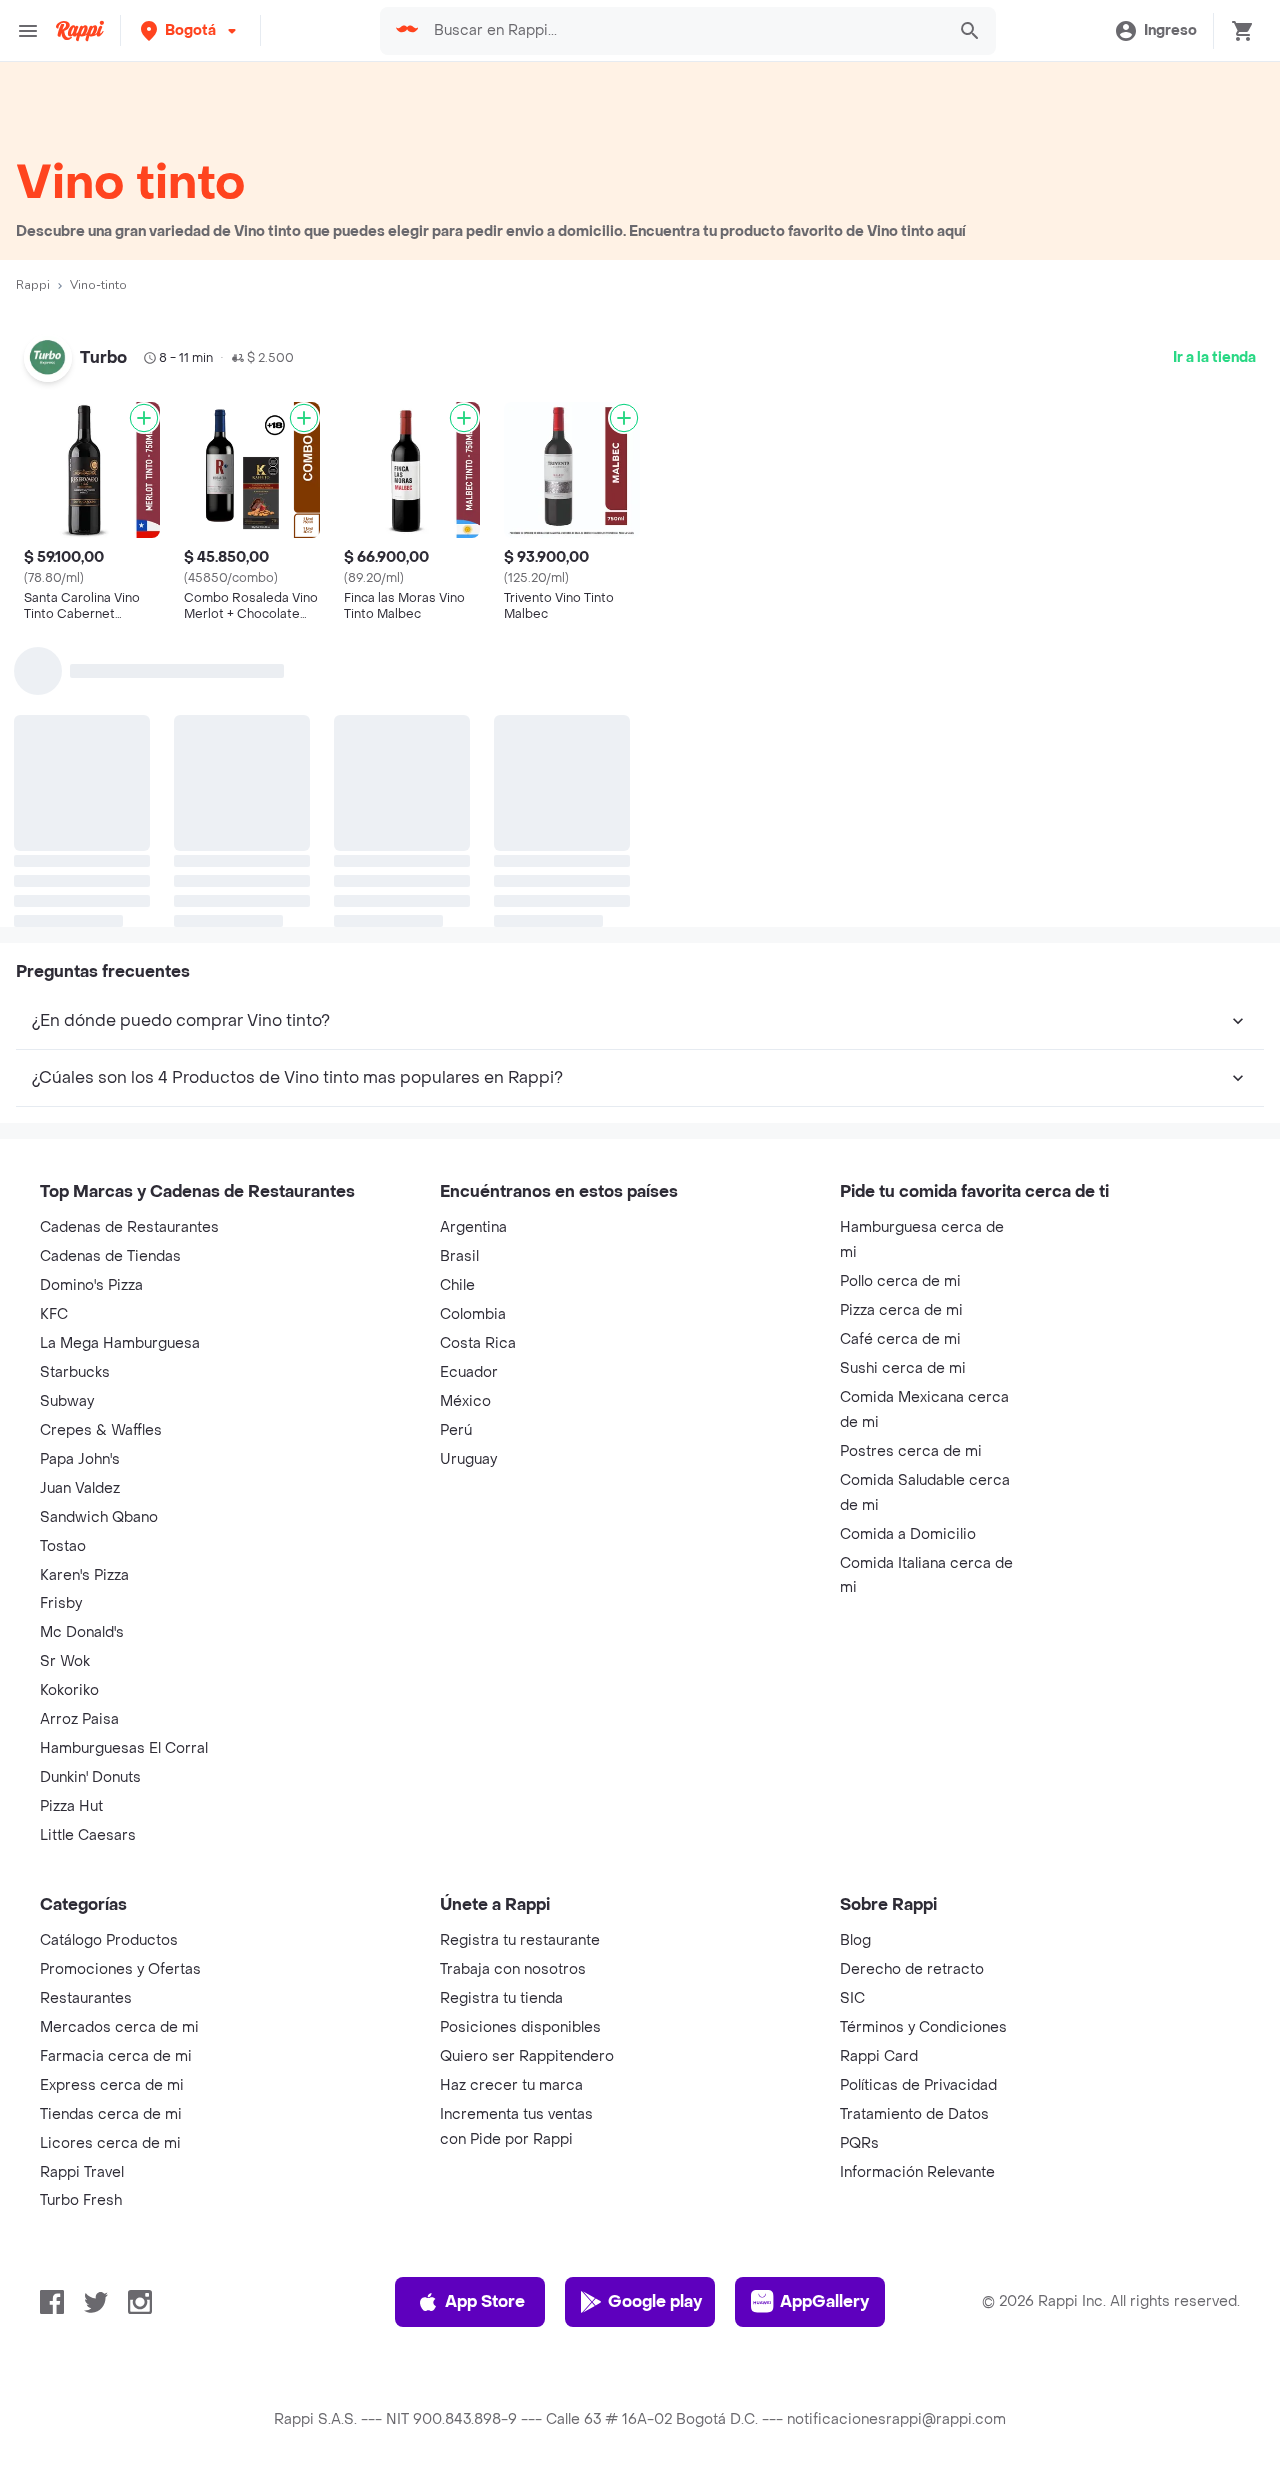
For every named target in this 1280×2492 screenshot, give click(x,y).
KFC (54, 1314)
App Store (485, 2301)
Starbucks (75, 1372)
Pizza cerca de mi (901, 1310)
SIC (852, 1998)
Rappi (33, 285)
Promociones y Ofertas (120, 1969)
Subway (67, 1401)
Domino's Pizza (91, 1285)
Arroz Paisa (79, 1719)
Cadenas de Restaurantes (129, 1227)
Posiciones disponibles (520, 2027)
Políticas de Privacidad (918, 2085)
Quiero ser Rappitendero (527, 2056)
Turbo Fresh (81, 2200)
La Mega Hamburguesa (120, 1343)
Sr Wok (65, 1661)
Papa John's (80, 1459)
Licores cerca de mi (110, 2143)
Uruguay (468, 1459)
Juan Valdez (80, 1488)
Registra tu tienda (501, 1998)
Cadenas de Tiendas (110, 1256)
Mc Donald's (82, 1632)
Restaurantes (86, 1998)
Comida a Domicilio (908, 1534)
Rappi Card (879, 2056)
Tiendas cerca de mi (111, 2114)
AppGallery (824, 2301)
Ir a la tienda (1214, 357)
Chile (457, 1285)
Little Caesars (88, 1835)
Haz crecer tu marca (511, 2085)
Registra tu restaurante (520, 1940)
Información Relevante (917, 2172)
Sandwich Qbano (99, 1517)
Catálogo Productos (109, 1940)
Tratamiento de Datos (914, 2114)
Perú (456, 1430)
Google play (655, 2301)
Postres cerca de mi (911, 1451)
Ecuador (469, 1372)
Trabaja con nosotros (513, 1969)
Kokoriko (69, 1690)
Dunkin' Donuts (90, 1777)
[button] (190, 30)
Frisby (61, 1603)
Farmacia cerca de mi (116, 2056)
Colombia (473, 1314)
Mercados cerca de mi (119, 2027)
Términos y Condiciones (923, 2027)
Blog (855, 1940)
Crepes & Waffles (101, 1430)
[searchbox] (684, 31)
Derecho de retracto (912, 1969)
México (465, 1401)
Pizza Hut (71, 1806)
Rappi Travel (82, 2172)
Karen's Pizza (84, 1575)
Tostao (63, 1546)
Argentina (473, 1227)
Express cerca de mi (112, 2085)
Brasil (459, 1256)
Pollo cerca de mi (900, 1281)
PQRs (859, 2143)
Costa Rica (478, 1343)
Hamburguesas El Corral (124, 1748)
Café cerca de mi (900, 1339)
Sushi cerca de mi (903, 1368)
